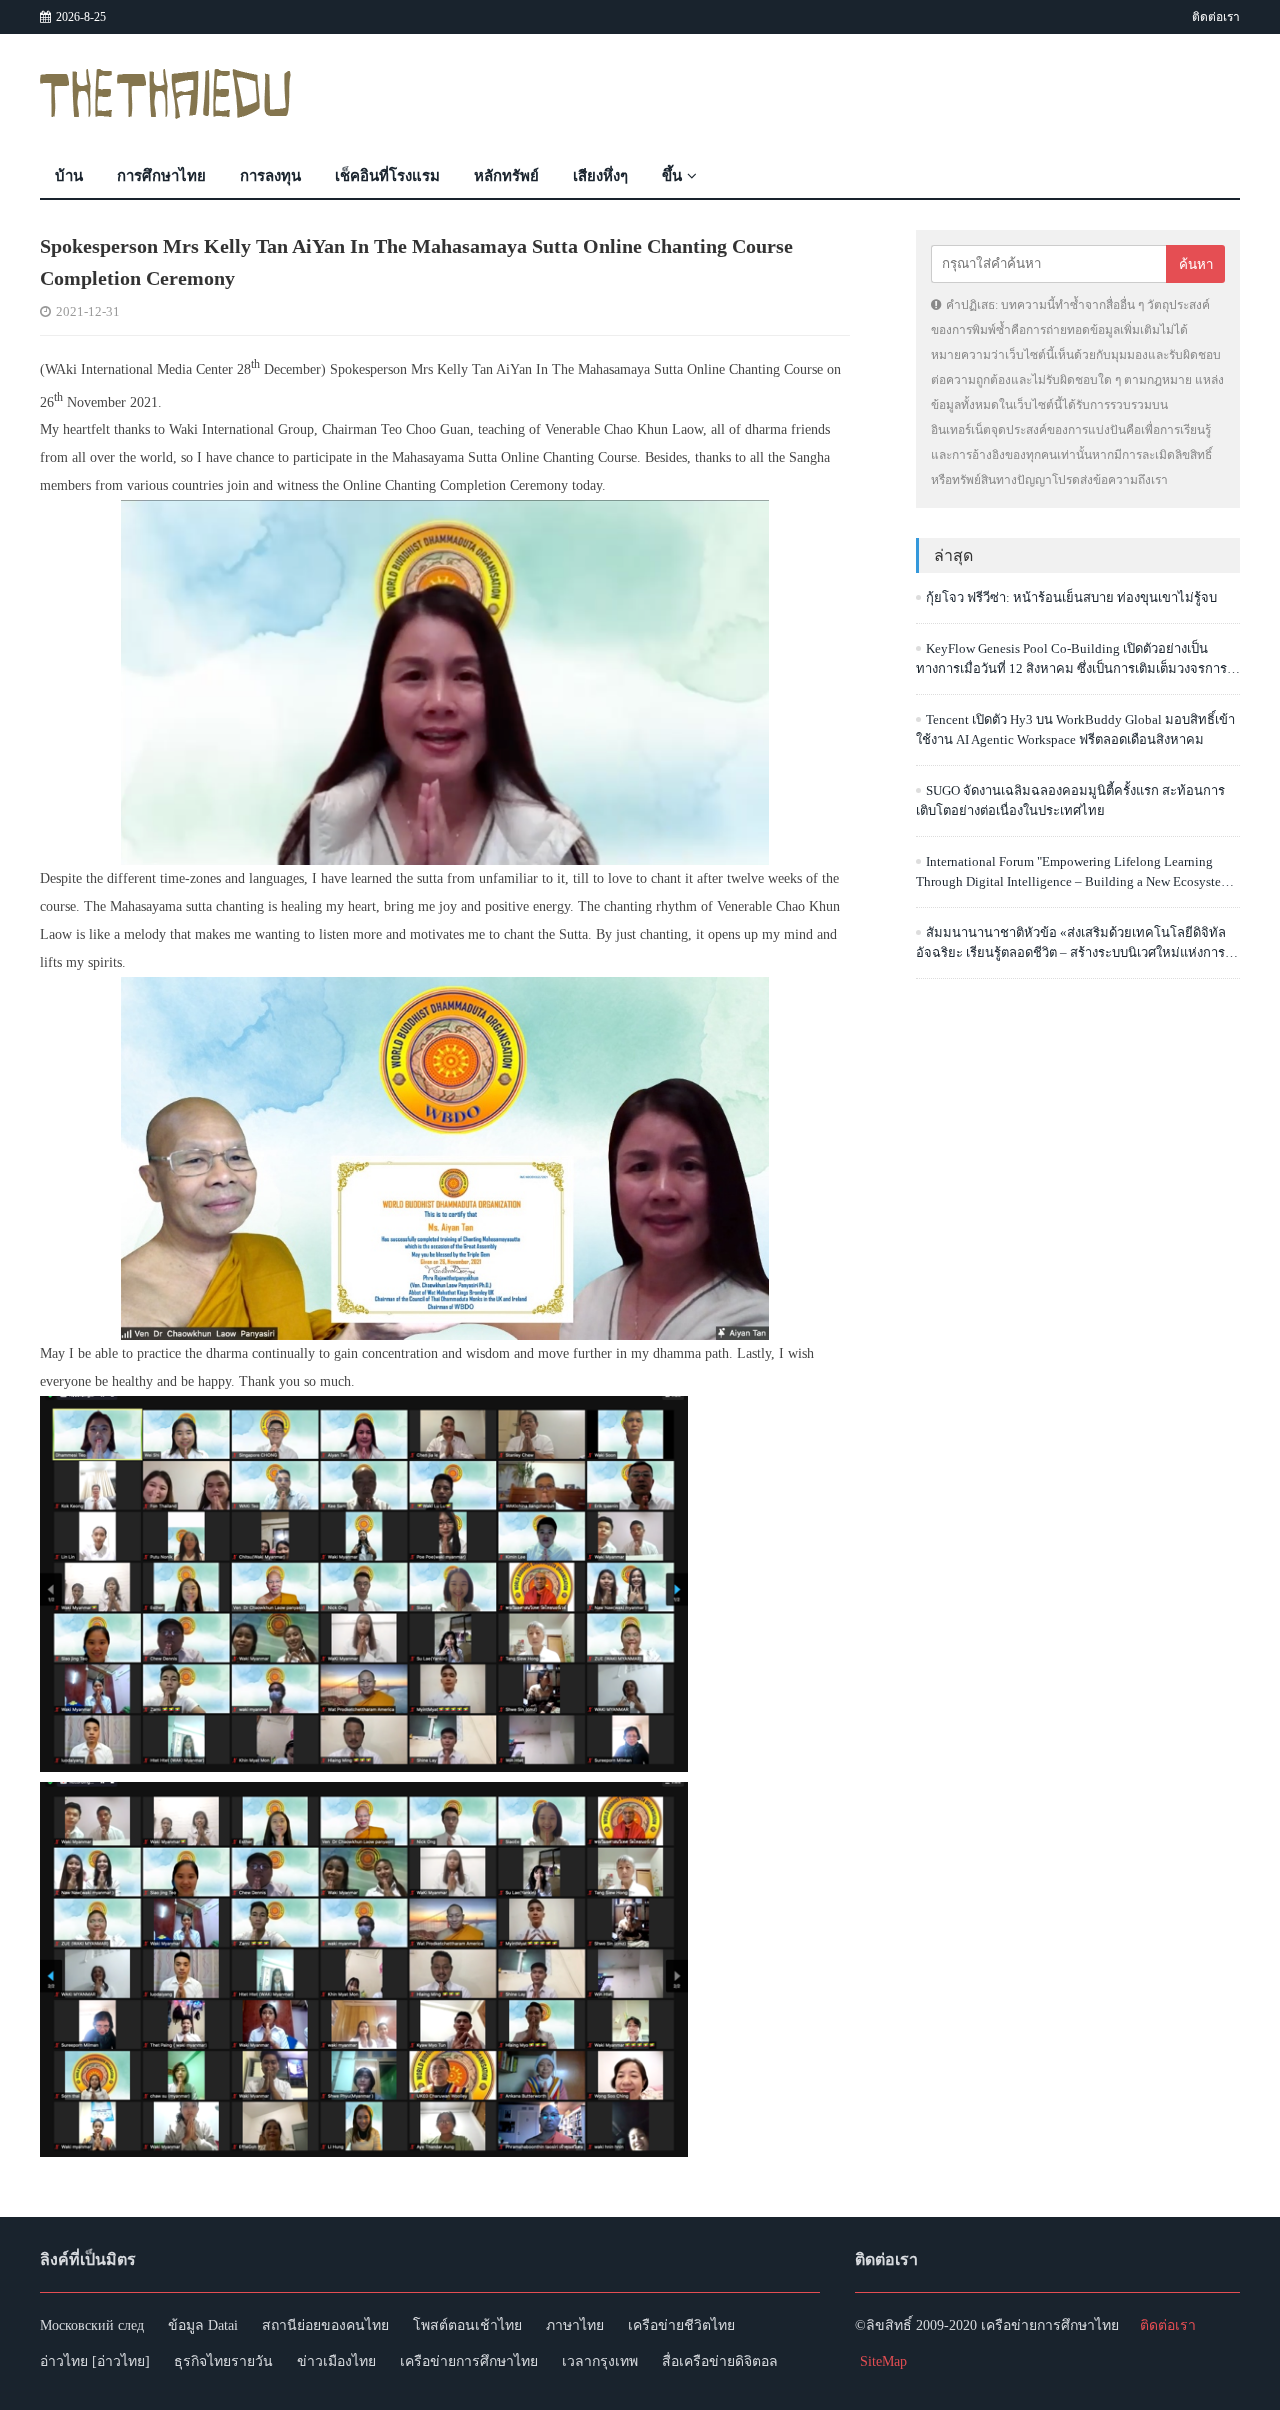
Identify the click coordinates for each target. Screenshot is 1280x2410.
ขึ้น (672, 176)
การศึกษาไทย (161, 176)
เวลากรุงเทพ (600, 2361)
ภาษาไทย (575, 2325)
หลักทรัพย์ (506, 176)
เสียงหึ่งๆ (600, 176)
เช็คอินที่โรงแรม (387, 176)
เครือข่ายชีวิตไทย (681, 2325)
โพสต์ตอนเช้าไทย (467, 2325)
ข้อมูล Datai (203, 2325)
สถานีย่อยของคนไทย (325, 2325)
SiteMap (883, 2361)
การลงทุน (270, 176)
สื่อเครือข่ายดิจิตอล (720, 2361)
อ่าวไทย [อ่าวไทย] (95, 2361)
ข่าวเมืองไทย (336, 2361)
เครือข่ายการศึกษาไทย (469, 2361)
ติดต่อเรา (1216, 17)
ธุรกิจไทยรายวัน (223, 2361)
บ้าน (69, 176)
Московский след (92, 2325)
